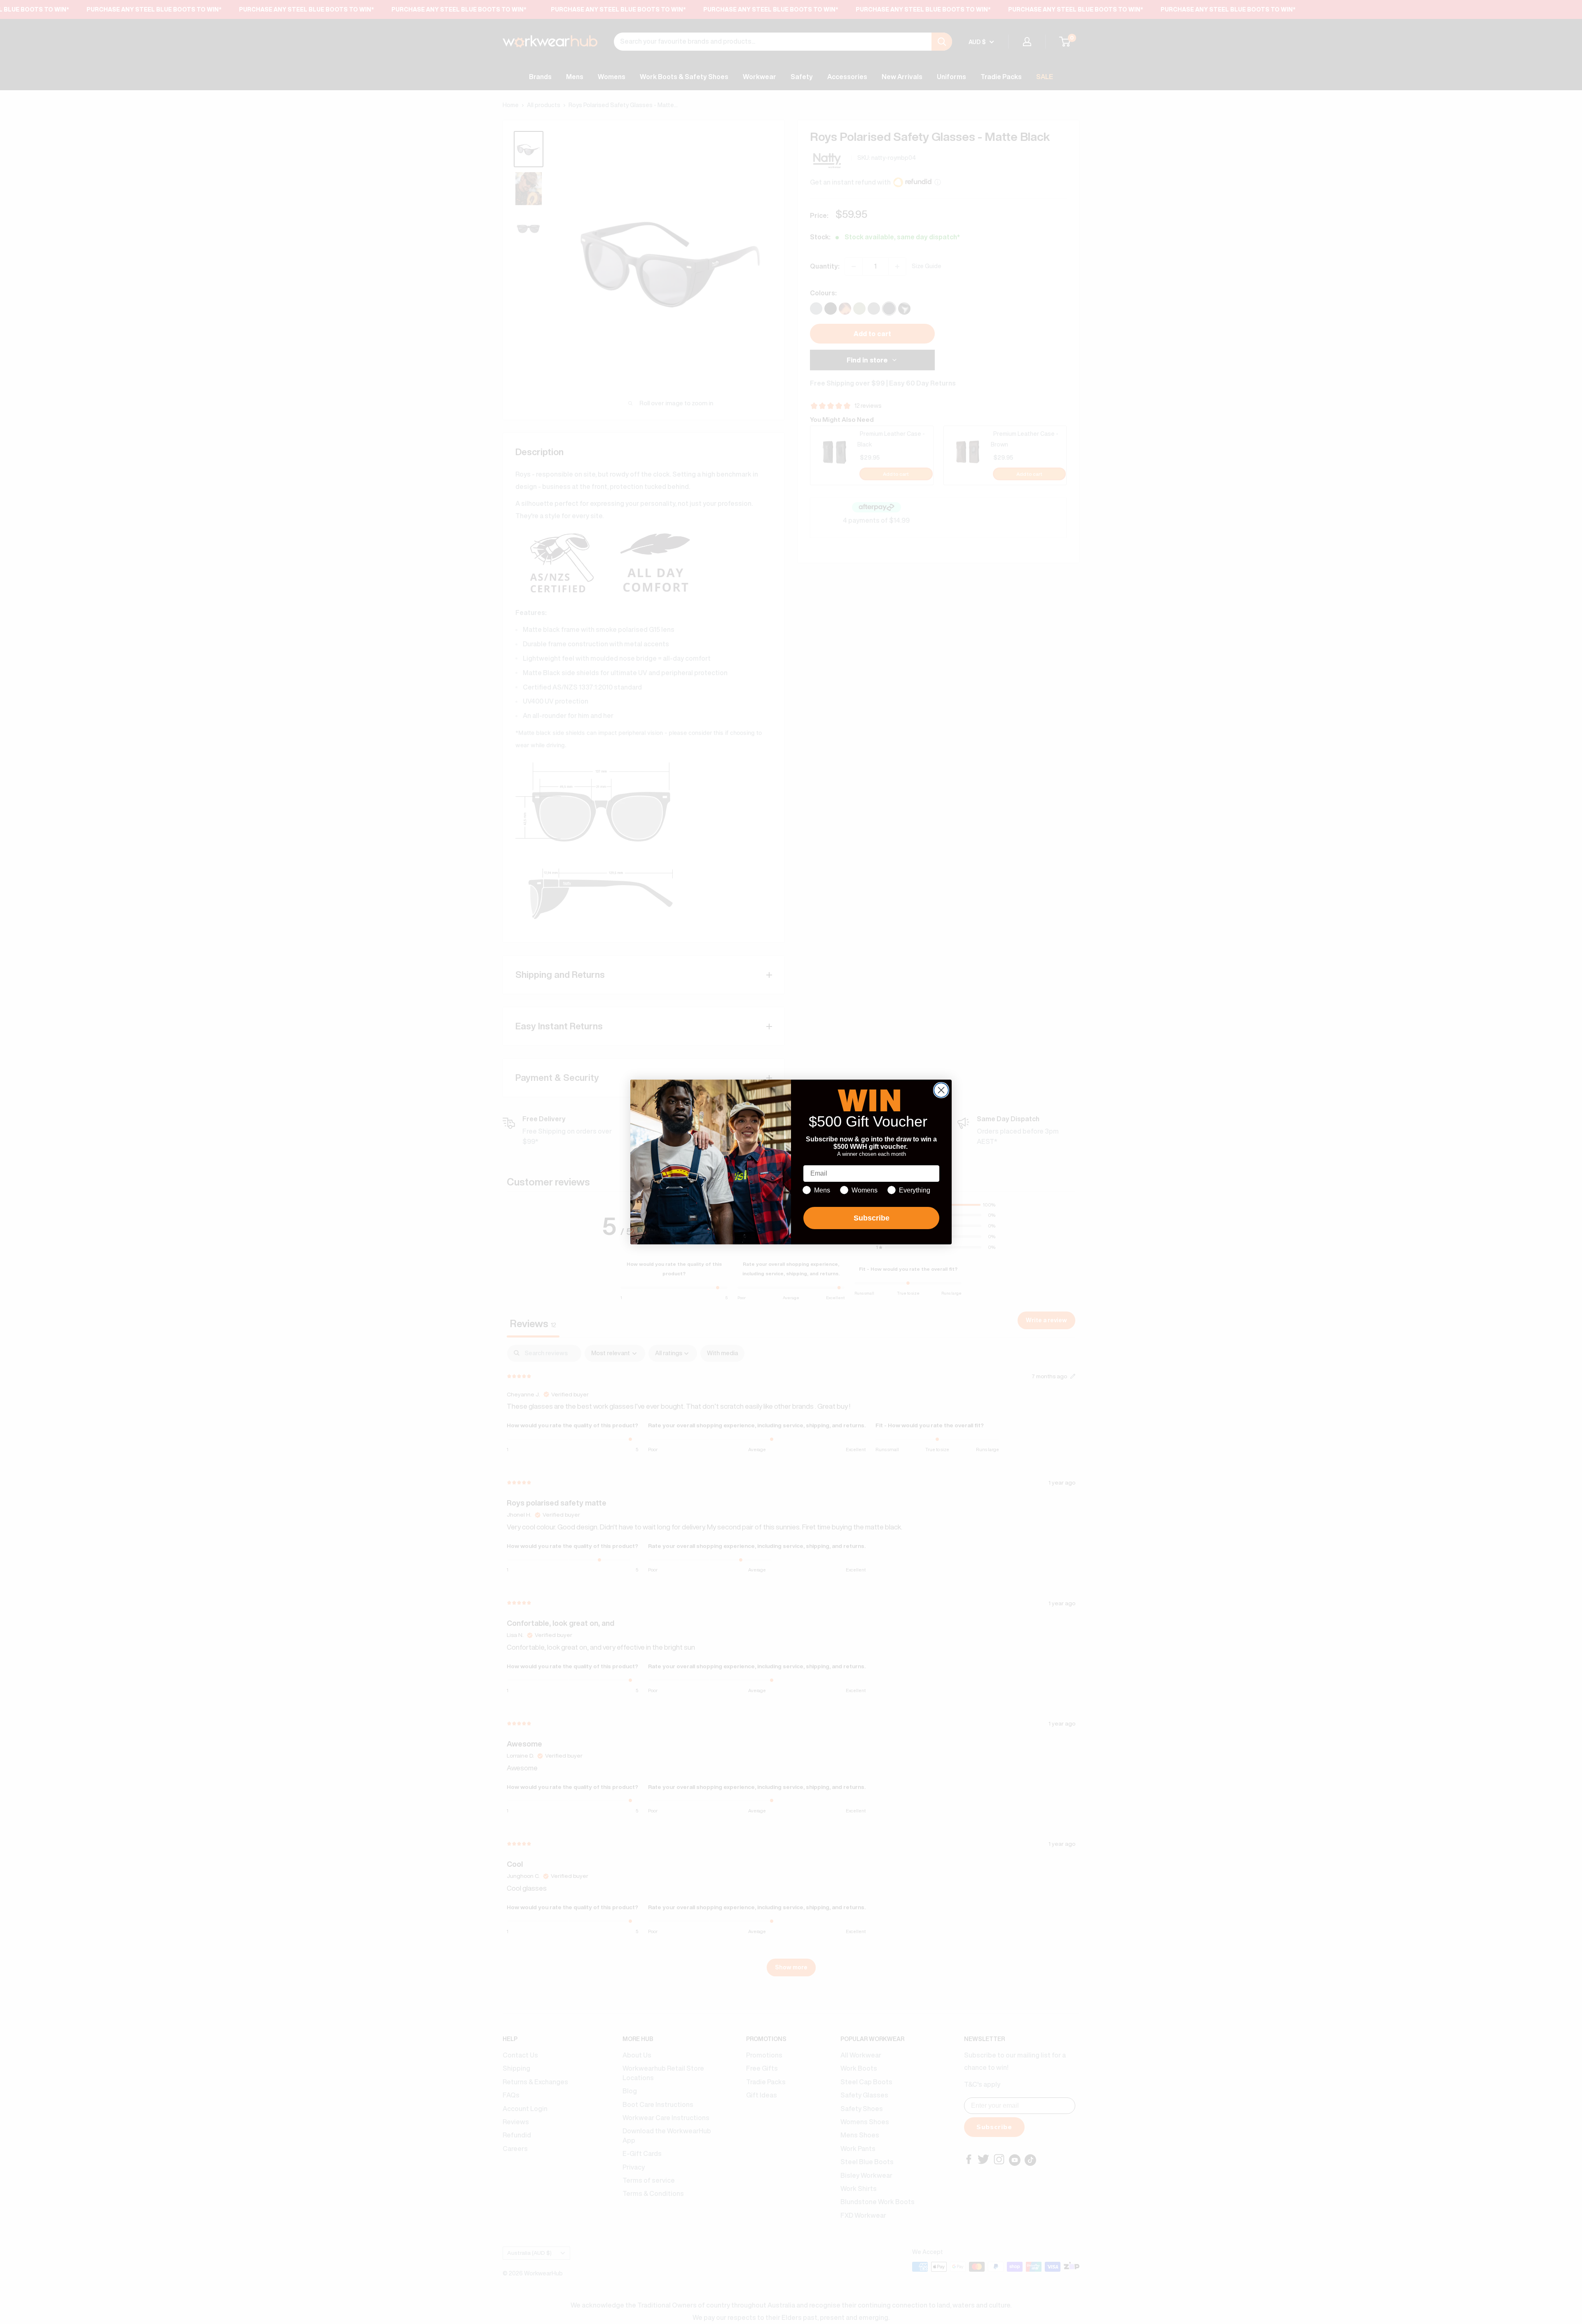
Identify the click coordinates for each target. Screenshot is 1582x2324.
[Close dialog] (941, 1090)
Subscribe (872, 1218)
